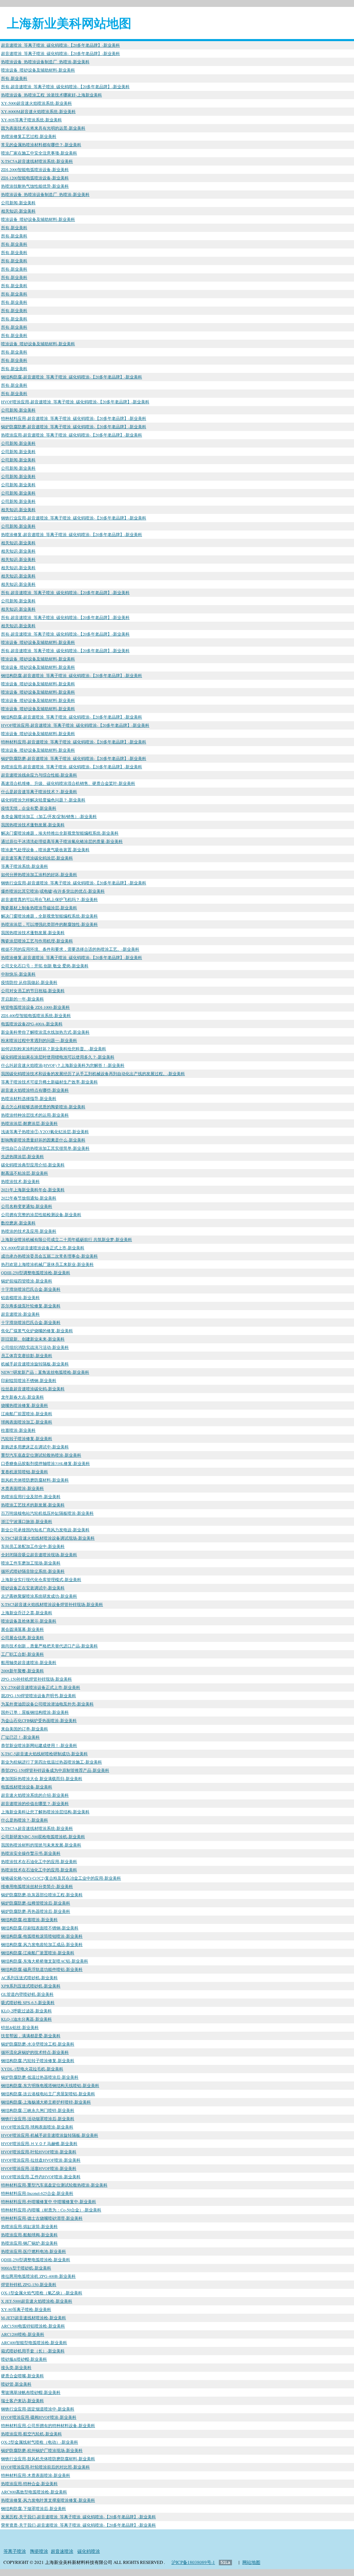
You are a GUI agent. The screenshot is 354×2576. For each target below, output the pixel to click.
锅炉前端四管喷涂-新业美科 (27, 1281)
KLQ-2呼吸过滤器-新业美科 (26, 2011)
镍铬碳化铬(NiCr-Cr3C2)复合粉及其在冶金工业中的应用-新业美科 (61, 1878)
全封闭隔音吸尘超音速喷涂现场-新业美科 (39, 1554)
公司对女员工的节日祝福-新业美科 (33, 990)
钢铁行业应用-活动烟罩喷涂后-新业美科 (38, 2118)
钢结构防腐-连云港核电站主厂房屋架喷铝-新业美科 (48, 2094)
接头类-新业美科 (16, 2367)
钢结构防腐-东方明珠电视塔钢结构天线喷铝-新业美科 (50, 2085)
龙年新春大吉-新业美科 (22, 1397)
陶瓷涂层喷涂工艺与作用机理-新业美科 (37, 941)
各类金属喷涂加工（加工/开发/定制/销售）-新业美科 (49, 816)
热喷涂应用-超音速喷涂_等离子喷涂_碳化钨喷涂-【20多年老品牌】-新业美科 (72, 435)
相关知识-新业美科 (18, 211)
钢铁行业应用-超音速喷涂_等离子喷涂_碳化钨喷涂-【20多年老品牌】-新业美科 (74, 518)
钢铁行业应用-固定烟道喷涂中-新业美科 (38, 2409)
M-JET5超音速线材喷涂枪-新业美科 (34, 2318)
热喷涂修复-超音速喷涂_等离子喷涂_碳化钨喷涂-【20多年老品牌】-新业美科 (72, 534)
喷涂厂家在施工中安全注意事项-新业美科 (39, 153)
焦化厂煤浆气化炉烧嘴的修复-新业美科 (37, 1331)
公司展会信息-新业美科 (22, 1637)
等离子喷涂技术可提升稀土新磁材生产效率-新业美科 (49, 1082)
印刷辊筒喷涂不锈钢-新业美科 (29, 1380)
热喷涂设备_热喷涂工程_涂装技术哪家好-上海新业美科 (52, 95)
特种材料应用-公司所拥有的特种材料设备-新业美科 (48, 2425)
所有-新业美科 (14, 78)
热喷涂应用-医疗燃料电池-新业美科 (34, 2251)
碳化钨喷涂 (89, 2551)
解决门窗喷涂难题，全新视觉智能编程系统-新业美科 (49, 916)
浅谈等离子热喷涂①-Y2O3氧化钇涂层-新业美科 (45, 1131)
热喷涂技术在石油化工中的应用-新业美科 (39, 1861)
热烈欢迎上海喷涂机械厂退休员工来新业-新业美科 (47, 1264)
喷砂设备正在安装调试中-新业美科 (33, 1588)
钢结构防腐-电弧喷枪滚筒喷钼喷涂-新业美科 (42, 1936)
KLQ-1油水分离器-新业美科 (26, 2019)
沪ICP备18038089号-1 (193, 2562)
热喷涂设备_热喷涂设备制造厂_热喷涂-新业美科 (45, 62)
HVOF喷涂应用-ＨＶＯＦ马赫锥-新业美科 (39, 2143)
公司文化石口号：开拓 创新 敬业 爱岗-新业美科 (45, 966)
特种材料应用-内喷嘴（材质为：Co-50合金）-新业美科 (51, 2210)
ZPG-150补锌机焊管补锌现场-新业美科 (36, 1679)
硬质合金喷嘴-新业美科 (22, 2376)
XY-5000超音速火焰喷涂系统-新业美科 (36, 103)
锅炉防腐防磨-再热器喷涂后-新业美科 (36, 1911)
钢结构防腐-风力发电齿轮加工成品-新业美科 (42, 1944)
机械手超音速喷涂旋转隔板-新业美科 (35, 1364)
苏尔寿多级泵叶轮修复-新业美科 (31, 1306)
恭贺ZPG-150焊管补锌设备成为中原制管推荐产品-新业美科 (55, 1770)
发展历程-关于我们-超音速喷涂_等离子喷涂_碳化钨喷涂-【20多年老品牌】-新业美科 (78, 2517)
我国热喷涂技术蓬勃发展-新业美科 (33, 825)
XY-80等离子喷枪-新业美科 (26, 2309)
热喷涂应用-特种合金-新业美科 (29, 2483)
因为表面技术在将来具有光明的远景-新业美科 (43, 128)
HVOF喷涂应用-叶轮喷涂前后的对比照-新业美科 (45, 2467)
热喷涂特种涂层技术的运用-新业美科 (35, 1115)
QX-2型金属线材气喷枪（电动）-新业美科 (40, 2442)
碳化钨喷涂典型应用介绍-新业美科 (33, 1165)
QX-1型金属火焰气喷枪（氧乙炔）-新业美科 (42, 2293)
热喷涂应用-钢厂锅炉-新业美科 (29, 2243)
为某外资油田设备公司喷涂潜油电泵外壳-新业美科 (47, 1704)
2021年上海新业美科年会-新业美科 (33, 1190)
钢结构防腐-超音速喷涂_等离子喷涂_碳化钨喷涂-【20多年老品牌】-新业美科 (72, 377)
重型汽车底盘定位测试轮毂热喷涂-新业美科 (41, 1455)
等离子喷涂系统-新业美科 (25, 866)
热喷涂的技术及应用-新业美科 (29, 1231)
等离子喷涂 (15, 2551)
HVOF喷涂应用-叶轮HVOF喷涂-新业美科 (39, 2152)
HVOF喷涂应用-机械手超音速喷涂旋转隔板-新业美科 (50, 2135)
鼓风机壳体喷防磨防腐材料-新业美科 (35, 1480)
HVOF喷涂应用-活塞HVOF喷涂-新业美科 (39, 2168)
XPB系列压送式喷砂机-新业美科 (31, 1986)
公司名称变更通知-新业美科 (27, 1206)
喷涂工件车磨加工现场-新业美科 (31, 1563)
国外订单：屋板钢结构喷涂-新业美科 (35, 1712)
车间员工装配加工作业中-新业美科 (33, 1546)
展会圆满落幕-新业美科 (22, 1629)
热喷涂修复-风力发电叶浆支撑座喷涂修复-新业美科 (48, 2500)
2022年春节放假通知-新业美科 (29, 1198)
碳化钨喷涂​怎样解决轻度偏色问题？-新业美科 (43, 800)
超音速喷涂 (62, 2551)
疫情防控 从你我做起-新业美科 (29, 982)
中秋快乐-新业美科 (18, 974)
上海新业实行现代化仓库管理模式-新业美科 (41, 1579)
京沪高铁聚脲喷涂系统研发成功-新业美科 (39, 1596)
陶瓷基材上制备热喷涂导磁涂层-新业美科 (39, 908)
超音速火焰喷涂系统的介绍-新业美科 (35, 1795)
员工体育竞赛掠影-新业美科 (27, 1355)
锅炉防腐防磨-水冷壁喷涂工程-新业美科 (38, 2044)
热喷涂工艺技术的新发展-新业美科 (33, 1505)
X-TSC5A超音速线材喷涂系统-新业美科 (37, 161)
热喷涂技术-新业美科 (20, 1181)
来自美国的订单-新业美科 (25, 1729)
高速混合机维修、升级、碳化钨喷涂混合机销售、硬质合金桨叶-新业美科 (68, 783)
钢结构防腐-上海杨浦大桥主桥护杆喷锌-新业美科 (46, 2102)
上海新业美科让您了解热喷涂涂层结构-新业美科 (45, 1812)
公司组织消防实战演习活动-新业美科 (35, 1347)
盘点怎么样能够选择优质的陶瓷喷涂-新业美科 (43, 1107)
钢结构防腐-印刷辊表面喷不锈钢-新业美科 (40, 1928)
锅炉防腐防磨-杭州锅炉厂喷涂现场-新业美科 (42, 2450)
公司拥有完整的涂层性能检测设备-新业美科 (41, 1214)
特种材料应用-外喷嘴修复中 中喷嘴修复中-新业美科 (49, 2201)
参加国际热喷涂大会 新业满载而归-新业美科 (42, 1778)
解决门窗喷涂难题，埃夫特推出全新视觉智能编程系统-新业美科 (60, 833)
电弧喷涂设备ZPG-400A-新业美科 (32, 1024)
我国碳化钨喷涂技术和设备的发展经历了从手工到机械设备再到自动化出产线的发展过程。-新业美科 (93, 1073)
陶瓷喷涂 (39, 2551)
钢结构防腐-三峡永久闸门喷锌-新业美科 (38, 2110)
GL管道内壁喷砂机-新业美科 (27, 1994)
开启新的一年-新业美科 (22, 999)
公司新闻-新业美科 (18, 203)
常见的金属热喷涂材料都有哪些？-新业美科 (41, 144)
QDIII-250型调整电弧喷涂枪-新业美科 (36, 1272)
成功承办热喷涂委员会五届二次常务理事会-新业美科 (49, 1256)
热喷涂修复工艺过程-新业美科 (29, 136)
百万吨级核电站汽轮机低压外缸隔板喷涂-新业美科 (47, 1513)
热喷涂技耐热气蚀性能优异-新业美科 (35, 186)
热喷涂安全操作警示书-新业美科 (31, 1853)
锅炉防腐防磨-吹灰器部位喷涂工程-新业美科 (42, 1895)
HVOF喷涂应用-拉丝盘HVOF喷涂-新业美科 (41, 2160)
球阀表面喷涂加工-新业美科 (27, 1422)
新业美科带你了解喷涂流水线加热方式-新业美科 (45, 1032)
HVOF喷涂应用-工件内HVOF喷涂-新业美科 (41, 2177)
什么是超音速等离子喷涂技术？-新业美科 (39, 791)
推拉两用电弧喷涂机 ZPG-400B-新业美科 (38, 2276)
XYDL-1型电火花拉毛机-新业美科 (32, 2069)
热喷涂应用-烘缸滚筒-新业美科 (29, 2226)
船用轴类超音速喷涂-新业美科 (29, 1662)
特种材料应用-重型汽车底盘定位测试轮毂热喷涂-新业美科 (54, 2185)
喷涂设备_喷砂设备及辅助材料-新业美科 (38, 70)
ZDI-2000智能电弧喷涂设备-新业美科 (35, 169)
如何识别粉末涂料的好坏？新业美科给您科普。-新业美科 (54, 1049)
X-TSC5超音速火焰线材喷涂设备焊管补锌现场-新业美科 (52, 1604)
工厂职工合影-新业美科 (22, 1654)
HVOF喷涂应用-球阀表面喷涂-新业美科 (37, 2127)
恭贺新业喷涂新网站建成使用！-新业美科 (39, 1745)
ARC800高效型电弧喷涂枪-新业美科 (34, 2492)
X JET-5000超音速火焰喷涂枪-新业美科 (37, 2301)
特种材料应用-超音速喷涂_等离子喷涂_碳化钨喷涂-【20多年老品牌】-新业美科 (74, 418)
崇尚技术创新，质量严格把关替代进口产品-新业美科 (49, 1646)
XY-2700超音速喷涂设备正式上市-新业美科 (41, 1687)
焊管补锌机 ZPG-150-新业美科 (29, 2284)
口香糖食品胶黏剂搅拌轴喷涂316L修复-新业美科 (45, 1463)
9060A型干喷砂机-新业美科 (26, 2268)
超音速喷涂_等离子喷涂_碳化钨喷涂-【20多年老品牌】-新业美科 (60, 45)
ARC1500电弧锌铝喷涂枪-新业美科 (33, 2326)
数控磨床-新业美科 (18, 1223)
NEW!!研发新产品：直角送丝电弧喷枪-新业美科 (45, 1372)
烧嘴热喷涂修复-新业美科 (25, 1405)
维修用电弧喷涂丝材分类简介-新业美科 (37, 1886)
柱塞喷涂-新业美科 (18, 1430)
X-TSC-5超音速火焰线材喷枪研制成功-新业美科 (44, 1754)
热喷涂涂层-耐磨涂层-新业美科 (29, 1123)
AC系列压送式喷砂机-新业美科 (29, 1977)
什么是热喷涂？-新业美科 (25, 1820)
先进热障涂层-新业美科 (22, 1156)
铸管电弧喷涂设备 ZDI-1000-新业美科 (35, 1007)
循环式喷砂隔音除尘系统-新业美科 (33, 1571)
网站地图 (251, 2562)
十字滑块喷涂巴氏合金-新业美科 (31, 1289)
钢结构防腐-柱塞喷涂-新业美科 (29, 1919)
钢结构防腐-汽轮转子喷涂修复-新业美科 (38, 2060)
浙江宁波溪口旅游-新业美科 (27, 1521)
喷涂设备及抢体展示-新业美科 (29, 1621)
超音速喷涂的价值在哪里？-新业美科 (35, 1803)
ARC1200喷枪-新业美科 (23, 2334)
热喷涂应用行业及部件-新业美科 (31, 1496)
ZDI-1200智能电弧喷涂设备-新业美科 (35, 178)
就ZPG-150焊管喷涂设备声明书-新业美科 (39, 1695)
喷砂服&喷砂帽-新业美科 (24, 2359)
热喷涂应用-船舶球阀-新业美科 (29, 2235)
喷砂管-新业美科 (16, 2384)
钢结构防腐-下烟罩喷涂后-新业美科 (34, 2508)
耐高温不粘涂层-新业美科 (25, 1173)
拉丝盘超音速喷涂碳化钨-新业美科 (33, 1389)
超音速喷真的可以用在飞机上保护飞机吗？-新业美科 (49, 899)
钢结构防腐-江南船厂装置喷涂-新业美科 (38, 1953)
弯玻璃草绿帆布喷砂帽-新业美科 (31, 2392)
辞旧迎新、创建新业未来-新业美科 (33, 1339)
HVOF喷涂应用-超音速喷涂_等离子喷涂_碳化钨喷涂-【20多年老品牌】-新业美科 (75, 402)
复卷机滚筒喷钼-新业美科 (25, 1472)
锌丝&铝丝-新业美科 (20, 2027)
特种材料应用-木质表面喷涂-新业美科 (36, 2475)
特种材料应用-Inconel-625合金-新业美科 (37, 2193)
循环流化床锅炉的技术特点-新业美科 (35, 2052)
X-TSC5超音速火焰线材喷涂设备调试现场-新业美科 (48, 1538)
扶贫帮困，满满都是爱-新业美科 (31, 2036)
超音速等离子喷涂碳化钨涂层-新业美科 (37, 858)
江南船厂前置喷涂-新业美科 (27, 1413)
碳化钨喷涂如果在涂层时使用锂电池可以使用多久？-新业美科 (58, 1057)
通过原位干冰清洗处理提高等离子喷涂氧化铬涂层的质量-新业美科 (62, 841)
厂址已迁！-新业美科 (20, 1737)
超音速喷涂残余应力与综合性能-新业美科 (39, 775)
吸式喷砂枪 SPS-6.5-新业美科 (28, 2002)
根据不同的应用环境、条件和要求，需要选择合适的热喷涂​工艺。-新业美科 (70, 949)
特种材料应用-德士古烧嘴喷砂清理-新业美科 (42, 2218)
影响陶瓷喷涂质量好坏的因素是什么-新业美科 (43, 1140)
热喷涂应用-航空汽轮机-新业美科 (31, 2434)
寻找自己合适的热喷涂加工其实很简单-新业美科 (45, 1148)
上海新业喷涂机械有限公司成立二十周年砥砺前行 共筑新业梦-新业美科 (67, 1239)
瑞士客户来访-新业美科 (22, 2400)
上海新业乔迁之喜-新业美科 (27, 1613)
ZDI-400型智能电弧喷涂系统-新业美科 (36, 1015)
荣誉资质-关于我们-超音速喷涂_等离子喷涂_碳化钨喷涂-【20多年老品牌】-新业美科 (78, 2525)
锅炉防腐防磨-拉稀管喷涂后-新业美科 (36, 1903)
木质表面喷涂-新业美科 (22, 1488)
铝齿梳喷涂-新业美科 (20, 1297)
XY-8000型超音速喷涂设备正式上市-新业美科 (43, 1248)
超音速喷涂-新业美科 (20, 1314)
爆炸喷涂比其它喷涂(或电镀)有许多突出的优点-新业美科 (53, 891)
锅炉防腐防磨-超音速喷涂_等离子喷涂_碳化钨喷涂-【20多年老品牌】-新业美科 (74, 426)
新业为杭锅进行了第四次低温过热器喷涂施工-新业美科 (52, 1762)
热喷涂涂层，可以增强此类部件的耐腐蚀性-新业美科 (49, 924)
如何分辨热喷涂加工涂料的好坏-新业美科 (39, 874)
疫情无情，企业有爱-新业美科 (29, 808)
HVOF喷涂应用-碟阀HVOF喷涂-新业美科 (39, 2417)
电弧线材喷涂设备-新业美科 (27, 1787)
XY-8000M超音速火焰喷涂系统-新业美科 (38, 111)
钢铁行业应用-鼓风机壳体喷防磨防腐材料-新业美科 (48, 2459)
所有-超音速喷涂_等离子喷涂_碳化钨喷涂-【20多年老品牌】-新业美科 (65, 86)
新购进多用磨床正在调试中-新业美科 (35, 1447)
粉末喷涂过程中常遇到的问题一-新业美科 (39, 1040)
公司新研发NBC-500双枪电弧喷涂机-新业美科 (43, 1836)
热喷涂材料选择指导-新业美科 (29, 1098)
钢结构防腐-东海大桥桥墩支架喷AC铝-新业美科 (45, 1961)
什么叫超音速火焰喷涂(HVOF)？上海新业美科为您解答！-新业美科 (63, 1065)
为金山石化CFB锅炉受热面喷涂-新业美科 (39, 1720)
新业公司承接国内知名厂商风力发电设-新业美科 (45, 1530)
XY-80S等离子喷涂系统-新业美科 (31, 120)
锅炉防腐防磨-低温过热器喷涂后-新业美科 (40, 2077)
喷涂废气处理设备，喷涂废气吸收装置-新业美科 (45, 849)
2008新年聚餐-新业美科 (22, 1671)
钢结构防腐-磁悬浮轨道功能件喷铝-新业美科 (42, 1969)
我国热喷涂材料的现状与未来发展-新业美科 (41, 1845)
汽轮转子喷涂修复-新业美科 (27, 1438)
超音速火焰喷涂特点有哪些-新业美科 (35, 1090)
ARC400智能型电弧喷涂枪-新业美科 (34, 2342)
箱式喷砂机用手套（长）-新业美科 (33, 2351)
